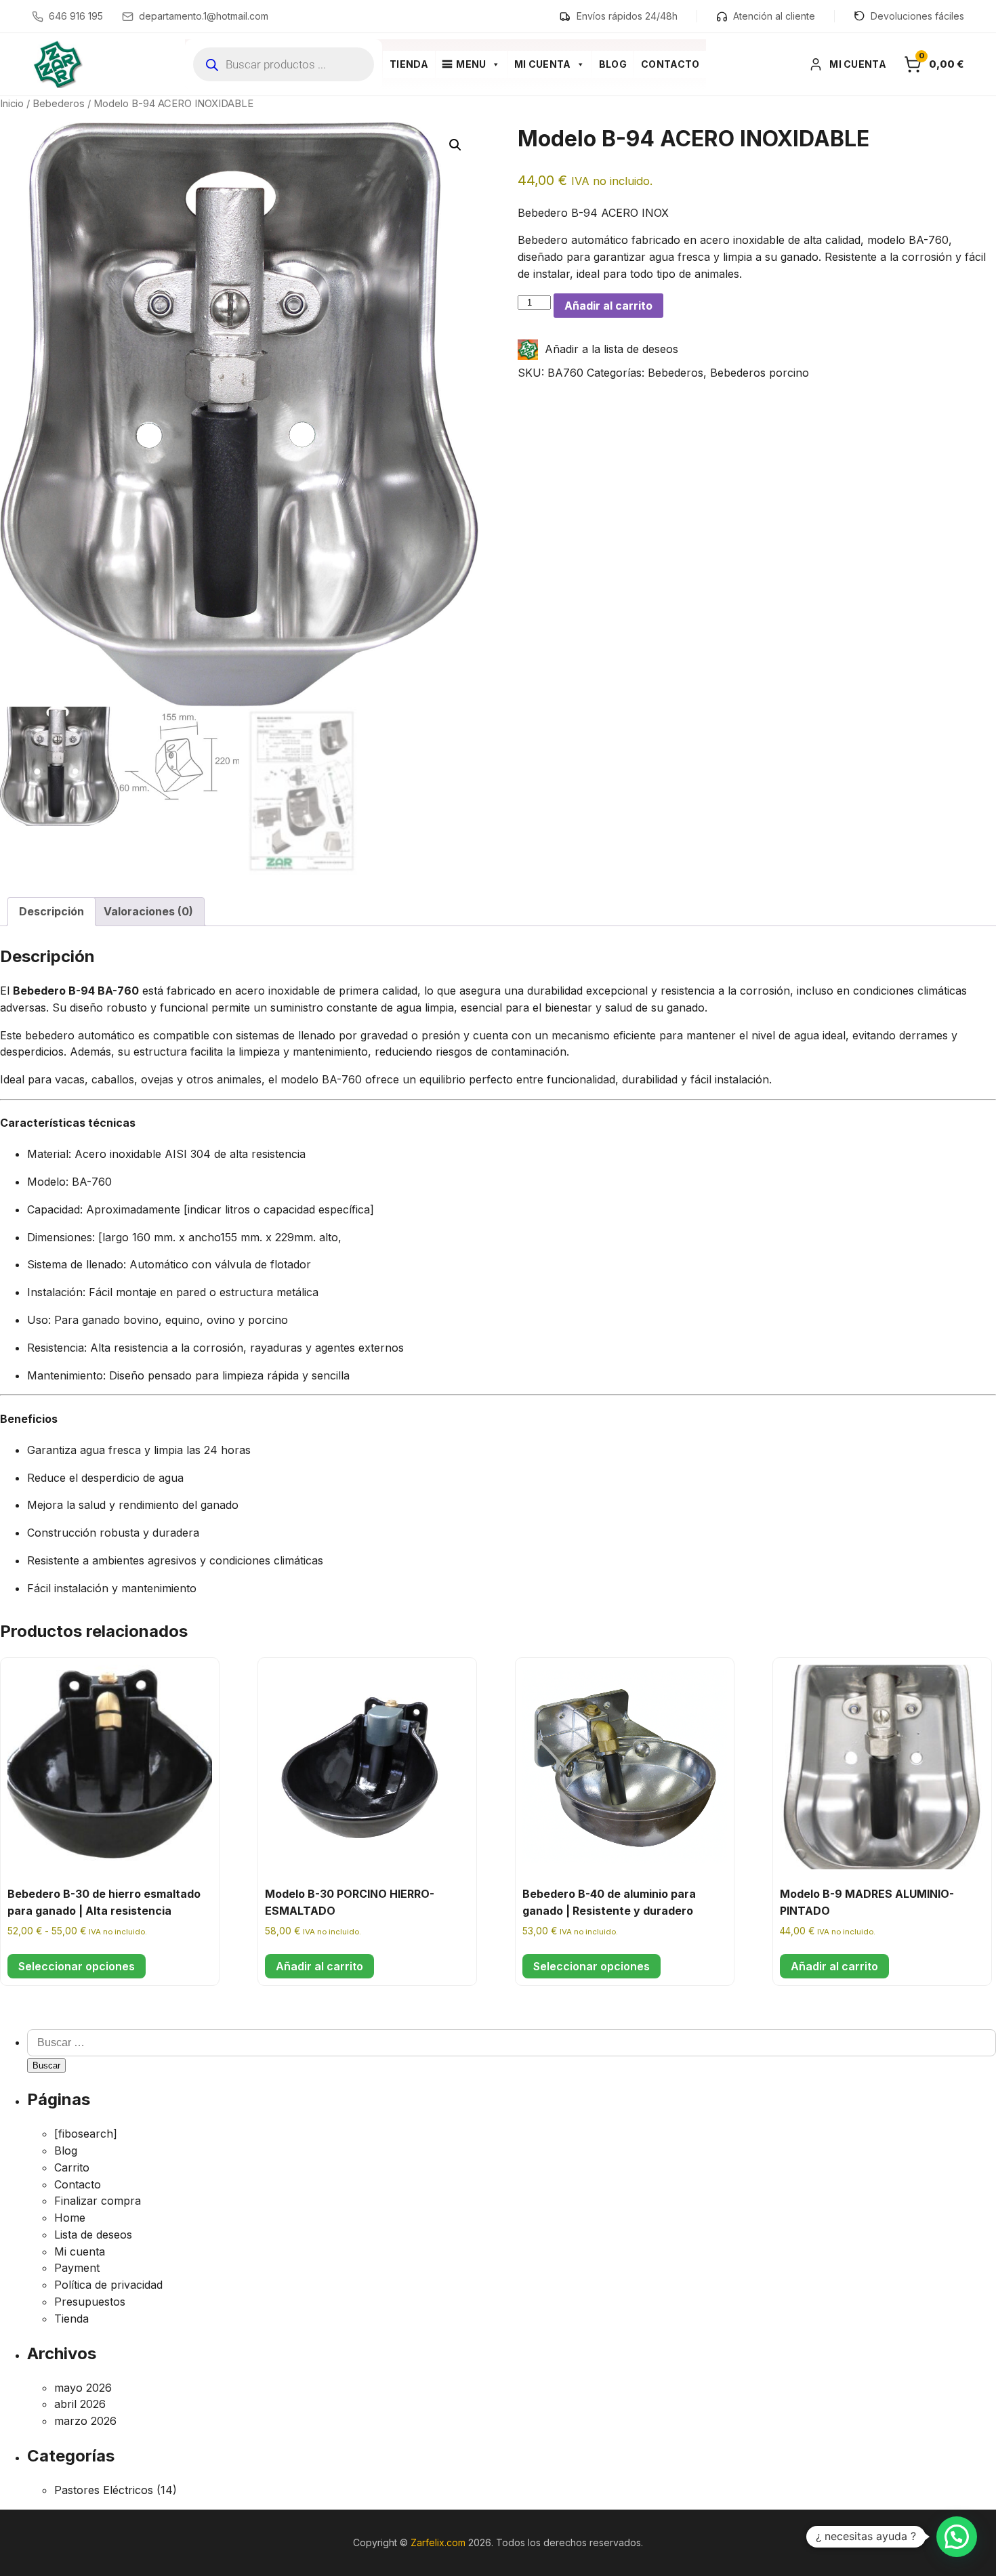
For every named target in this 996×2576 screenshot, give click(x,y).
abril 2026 (80, 2404)
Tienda (409, 64)
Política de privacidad (108, 2285)
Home (70, 2218)
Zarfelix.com (438, 2542)
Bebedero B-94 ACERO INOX (593, 213)
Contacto (670, 64)
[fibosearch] (86, 2134)
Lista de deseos (93, 2235)
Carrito (72, 2167)
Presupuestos (90, 2302)
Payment (77, 2268)
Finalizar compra (98, 2201)
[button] (455, 145)
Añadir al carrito (608, 306)
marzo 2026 (85, 2421)
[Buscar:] (512, 2042)
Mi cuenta (543, 64)
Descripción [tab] (51, 911)
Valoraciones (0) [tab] (148, 911)
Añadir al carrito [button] (319, 1966)
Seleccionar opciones (77, 1966)
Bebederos (59, 104)
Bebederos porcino (760, 373)
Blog (613, 64)
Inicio (12, 104)
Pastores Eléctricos (104, 2490)
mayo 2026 (83, 2388)
